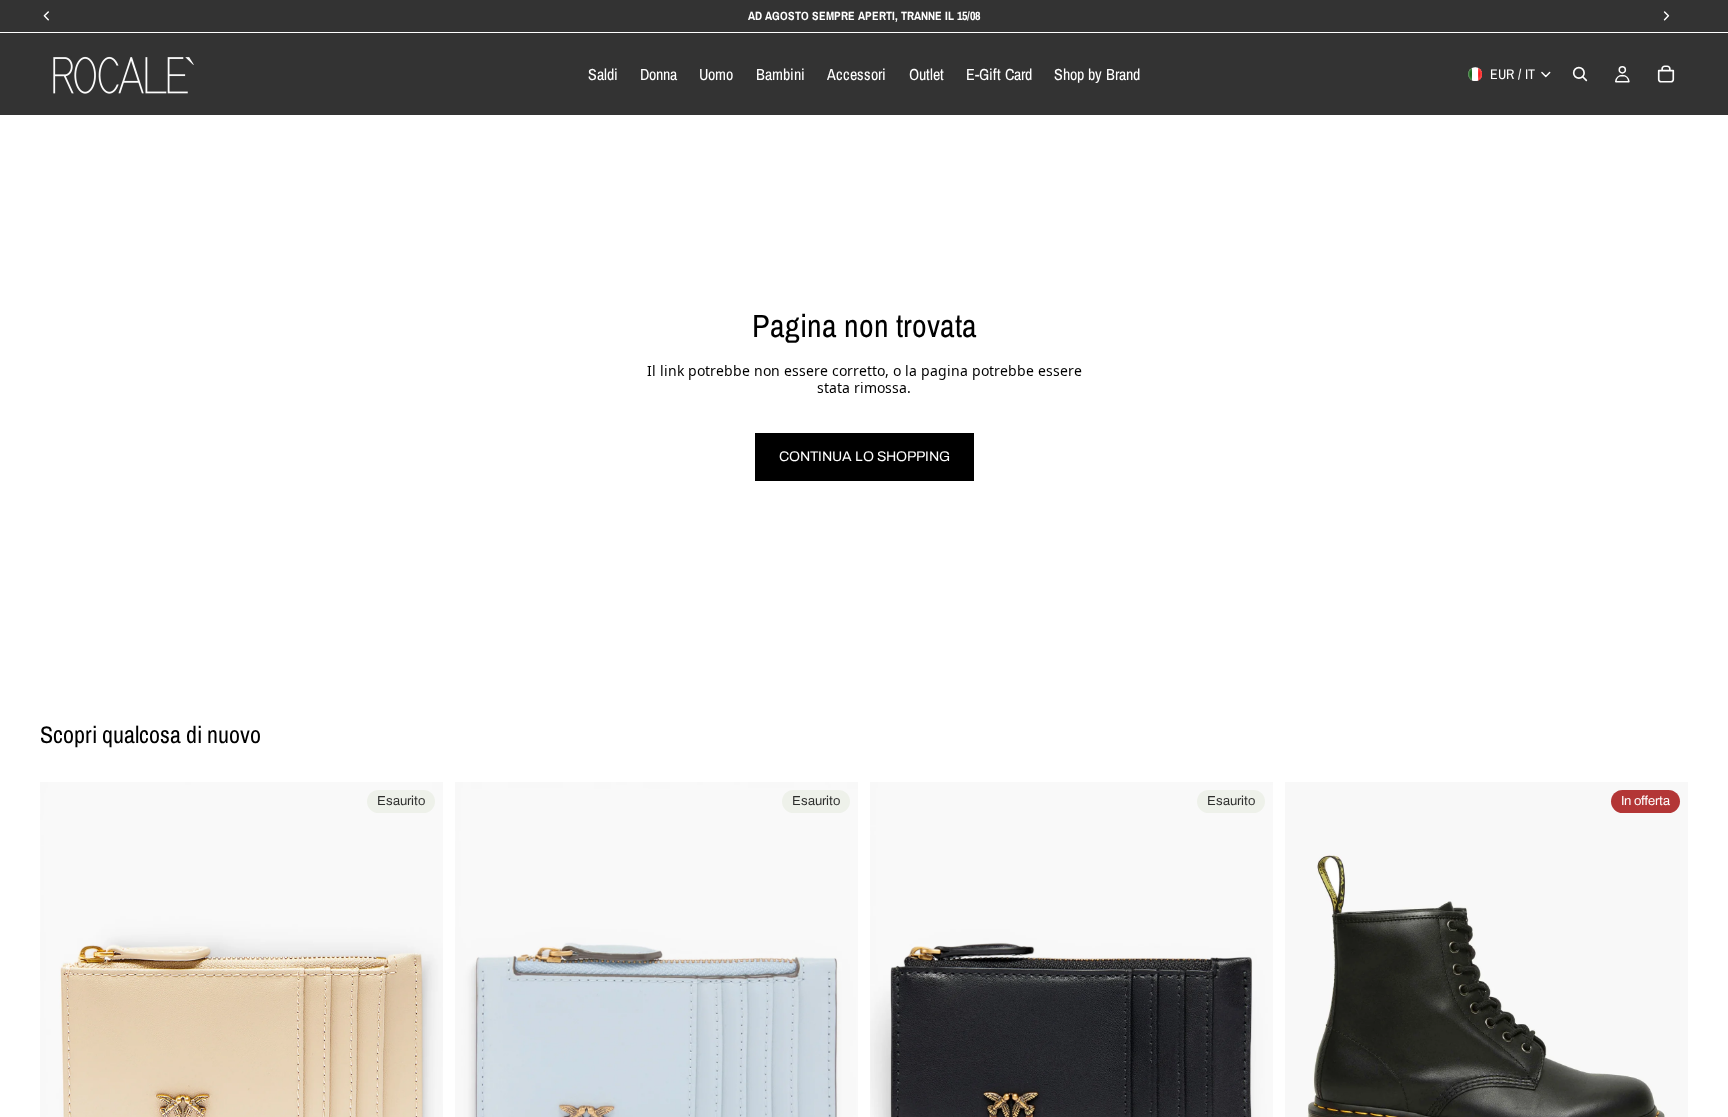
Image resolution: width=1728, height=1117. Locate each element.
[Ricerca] (1580, 74)
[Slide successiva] (413, 983)
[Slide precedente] (70, 983)
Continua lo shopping (864, 456)
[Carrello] (1666, 74)
